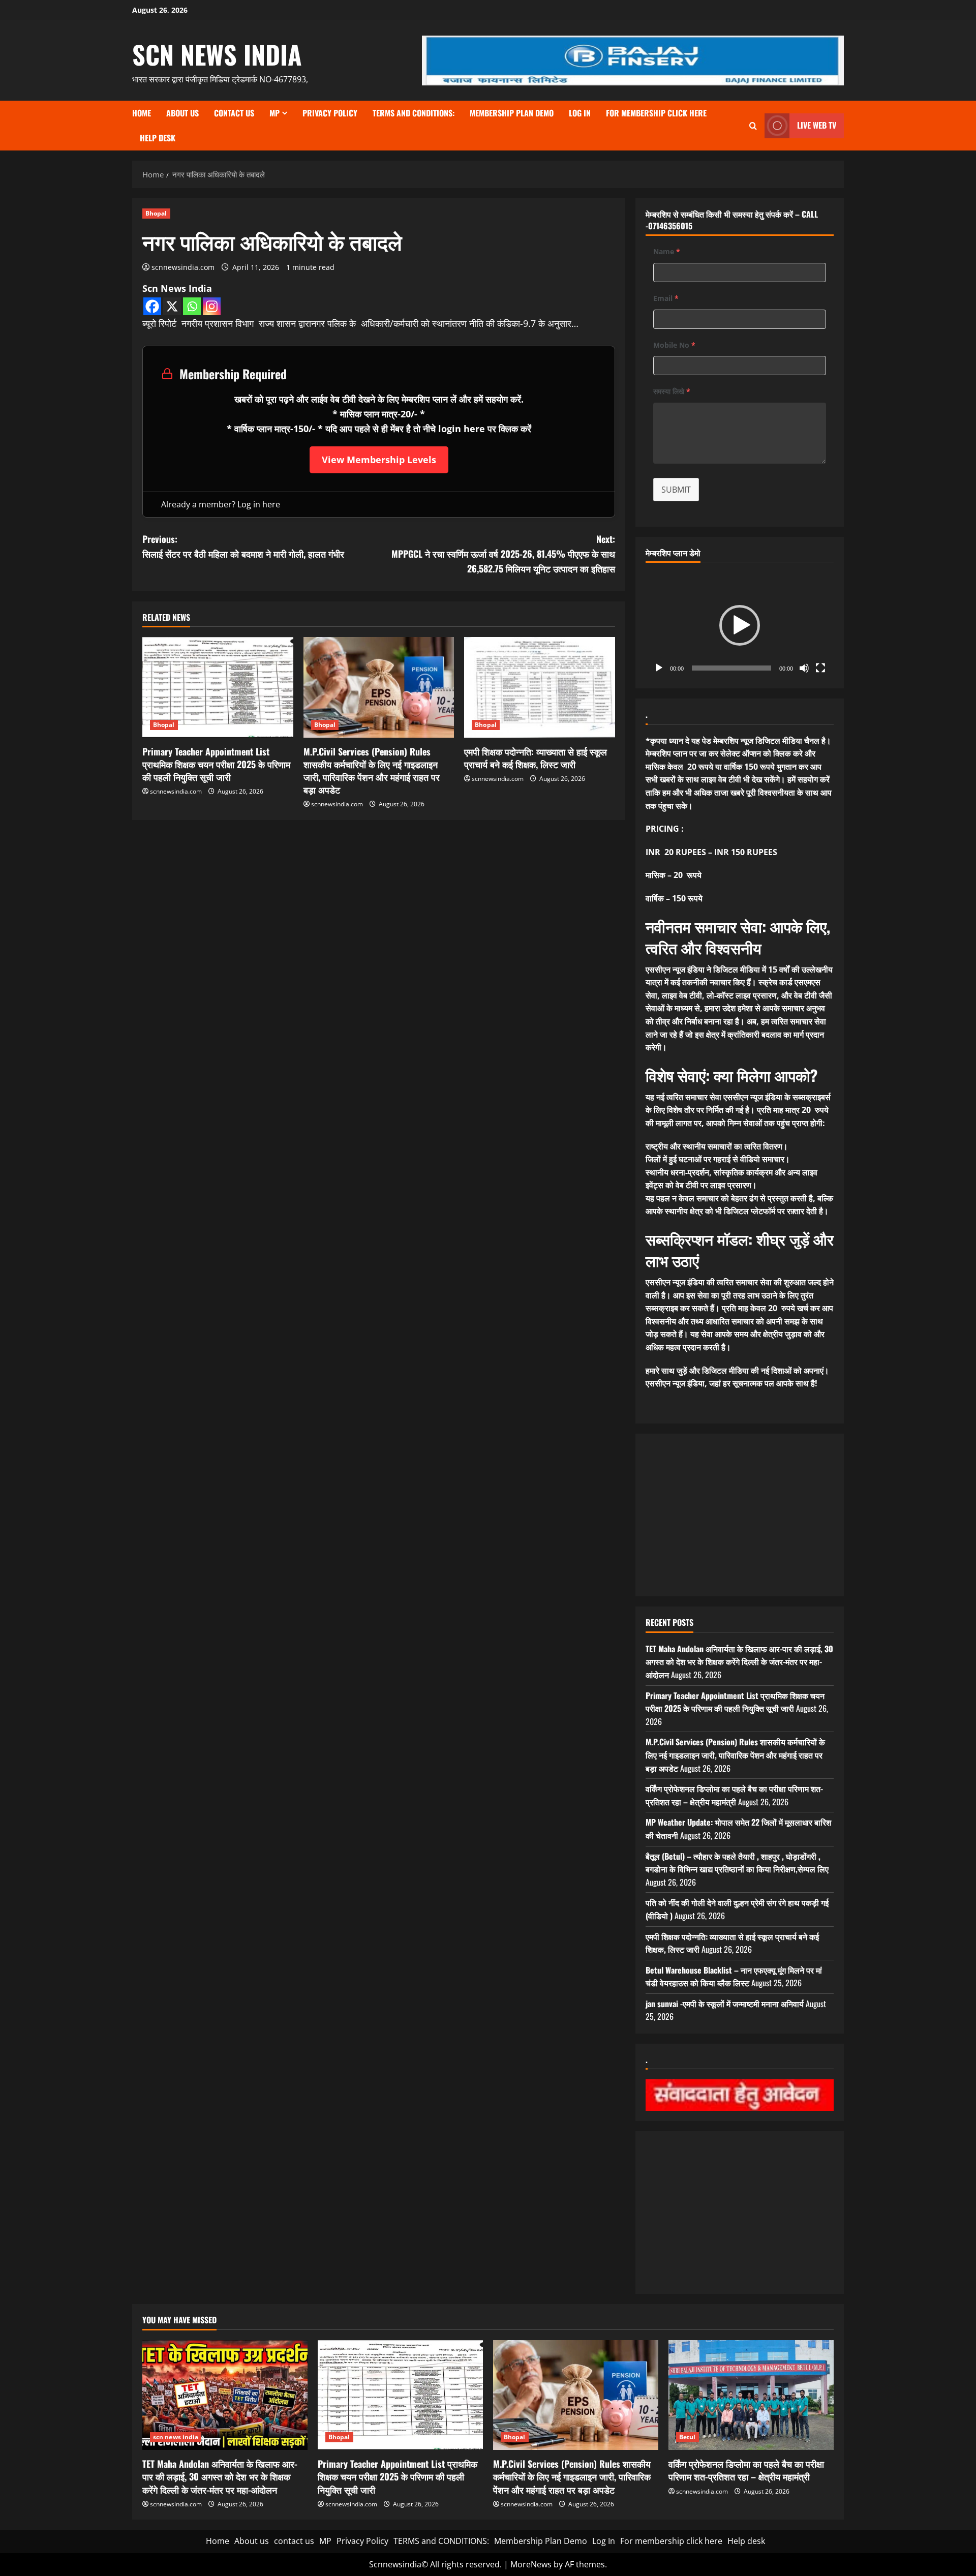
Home (142, 113)
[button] (740, 625)
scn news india (217, 54)
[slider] (731, 668)
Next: (503, 554)
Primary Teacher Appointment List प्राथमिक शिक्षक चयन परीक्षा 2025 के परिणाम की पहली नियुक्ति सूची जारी (216, 764)
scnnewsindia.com (183, 267)
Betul (688, 2437)
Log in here (259, 504)
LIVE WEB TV (817, 125)
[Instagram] (212, 306)
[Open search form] (753, 126)
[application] (740, 625)
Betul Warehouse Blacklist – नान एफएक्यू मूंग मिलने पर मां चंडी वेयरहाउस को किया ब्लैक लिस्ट (734, 1977)
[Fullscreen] (820, 668)
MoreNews (531, 2564)
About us (182, 113)
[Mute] (804, 668)
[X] (172, 306)
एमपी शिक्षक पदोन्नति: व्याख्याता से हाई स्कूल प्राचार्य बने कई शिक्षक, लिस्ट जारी (536, 758)
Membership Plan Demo (512, 113)
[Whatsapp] (192, 306)
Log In (580, 113)
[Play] (659, 668)
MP (274, 113)
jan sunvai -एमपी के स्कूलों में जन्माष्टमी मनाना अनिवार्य (725, 2004)
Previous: (243, 546)
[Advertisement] (740, 1515)
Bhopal (156, 213)
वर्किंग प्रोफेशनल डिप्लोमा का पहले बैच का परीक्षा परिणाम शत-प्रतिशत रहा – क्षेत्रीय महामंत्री (734, 1795)
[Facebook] (152, 306)
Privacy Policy (330, 113)
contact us (234, 113)
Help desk (158, 138)
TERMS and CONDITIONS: (414, 113)
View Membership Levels (379, 460)
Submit (676, 490)
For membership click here (656, 113)
